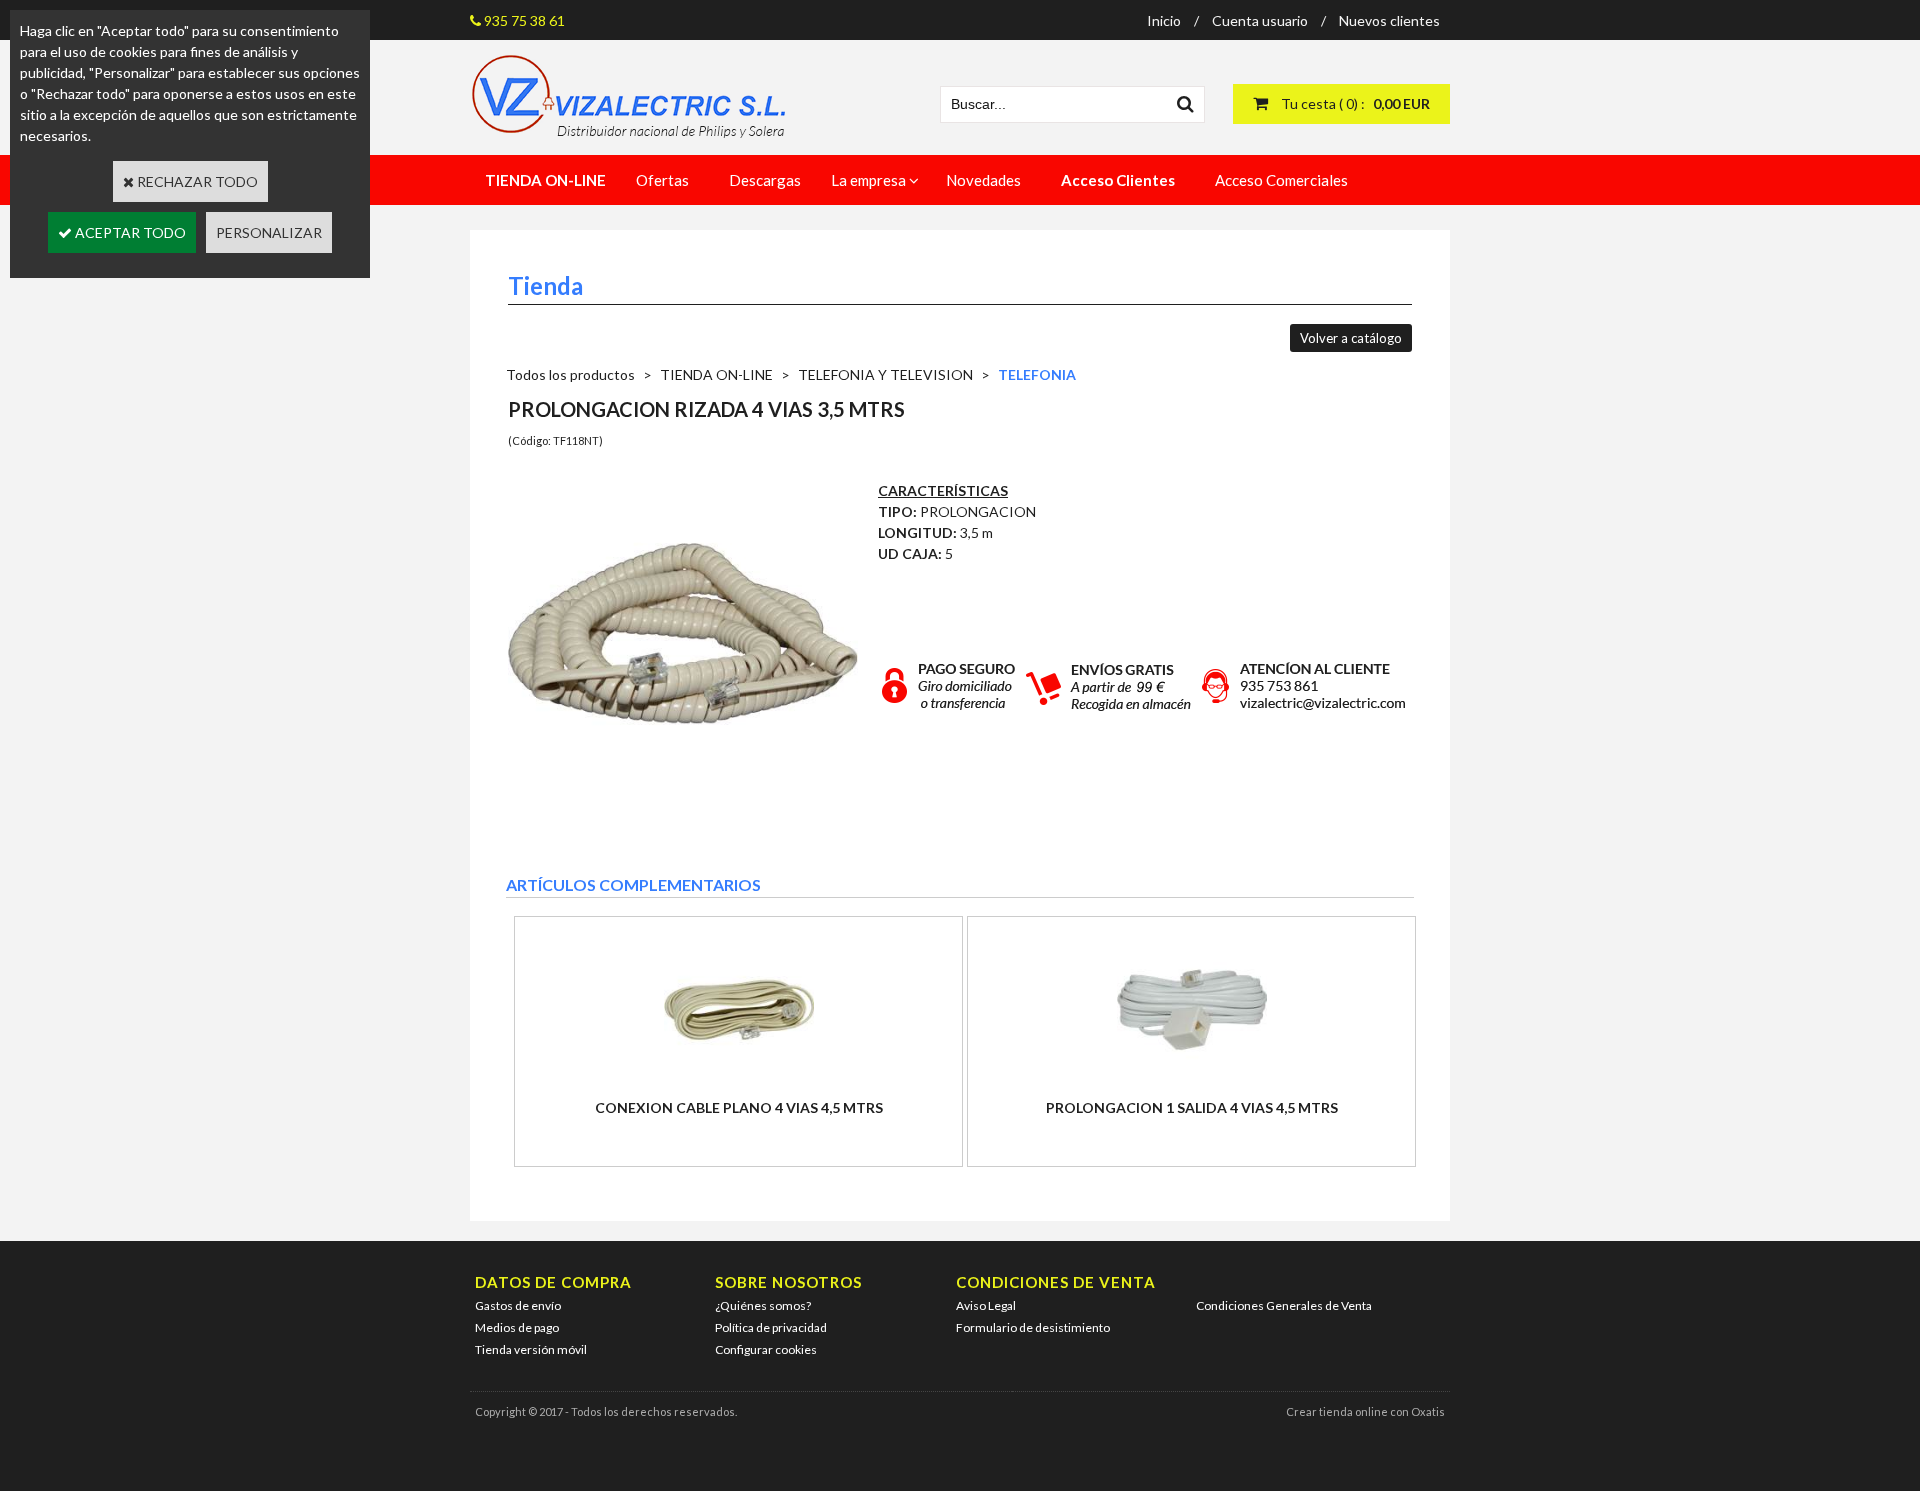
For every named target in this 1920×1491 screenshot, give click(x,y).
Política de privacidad (771, 1327)
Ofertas (662, 180)
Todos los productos (570, 374)
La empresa (868, 180)
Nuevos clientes (1389, 20)
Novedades (983, 180)
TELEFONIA (1037, 374)
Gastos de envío (518, 1305)
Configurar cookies (766, 1349)
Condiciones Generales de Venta (1284, 1305)
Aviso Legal (986, 1305)
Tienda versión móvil (531, 1349)
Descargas (765, 180)
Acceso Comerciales (1281, 180)
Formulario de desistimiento (1033, 1327)
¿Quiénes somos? (763, 1305)
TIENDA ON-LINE (716, 374)
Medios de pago (517, 1327)
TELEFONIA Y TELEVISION (885, 374)
